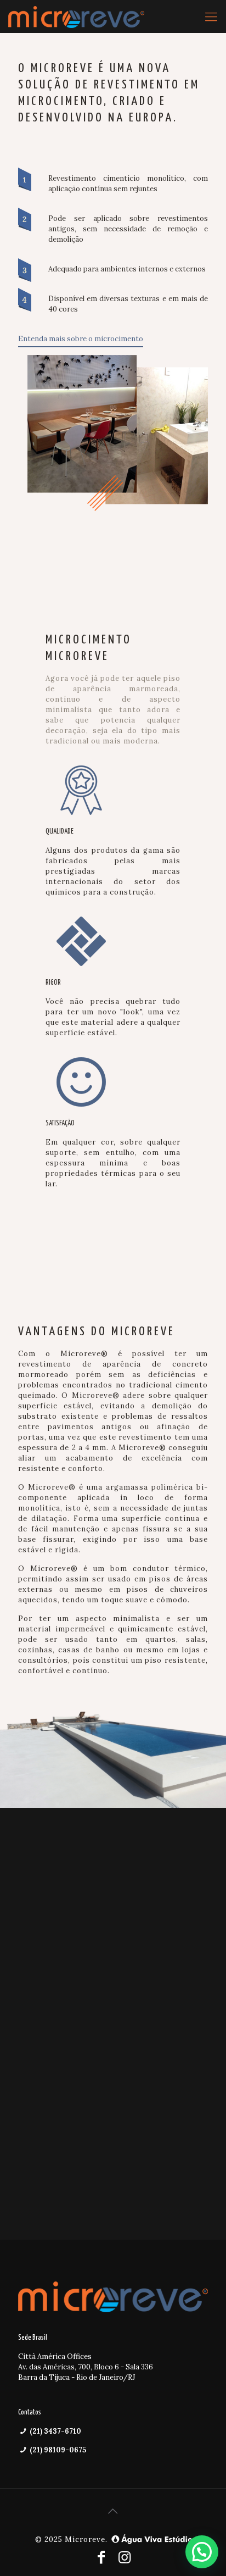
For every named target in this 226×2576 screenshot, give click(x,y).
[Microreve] (76, 16)
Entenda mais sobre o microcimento (81, 339)
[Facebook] (101, 2557)
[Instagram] (125, 2557)
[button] (202, 2552)
